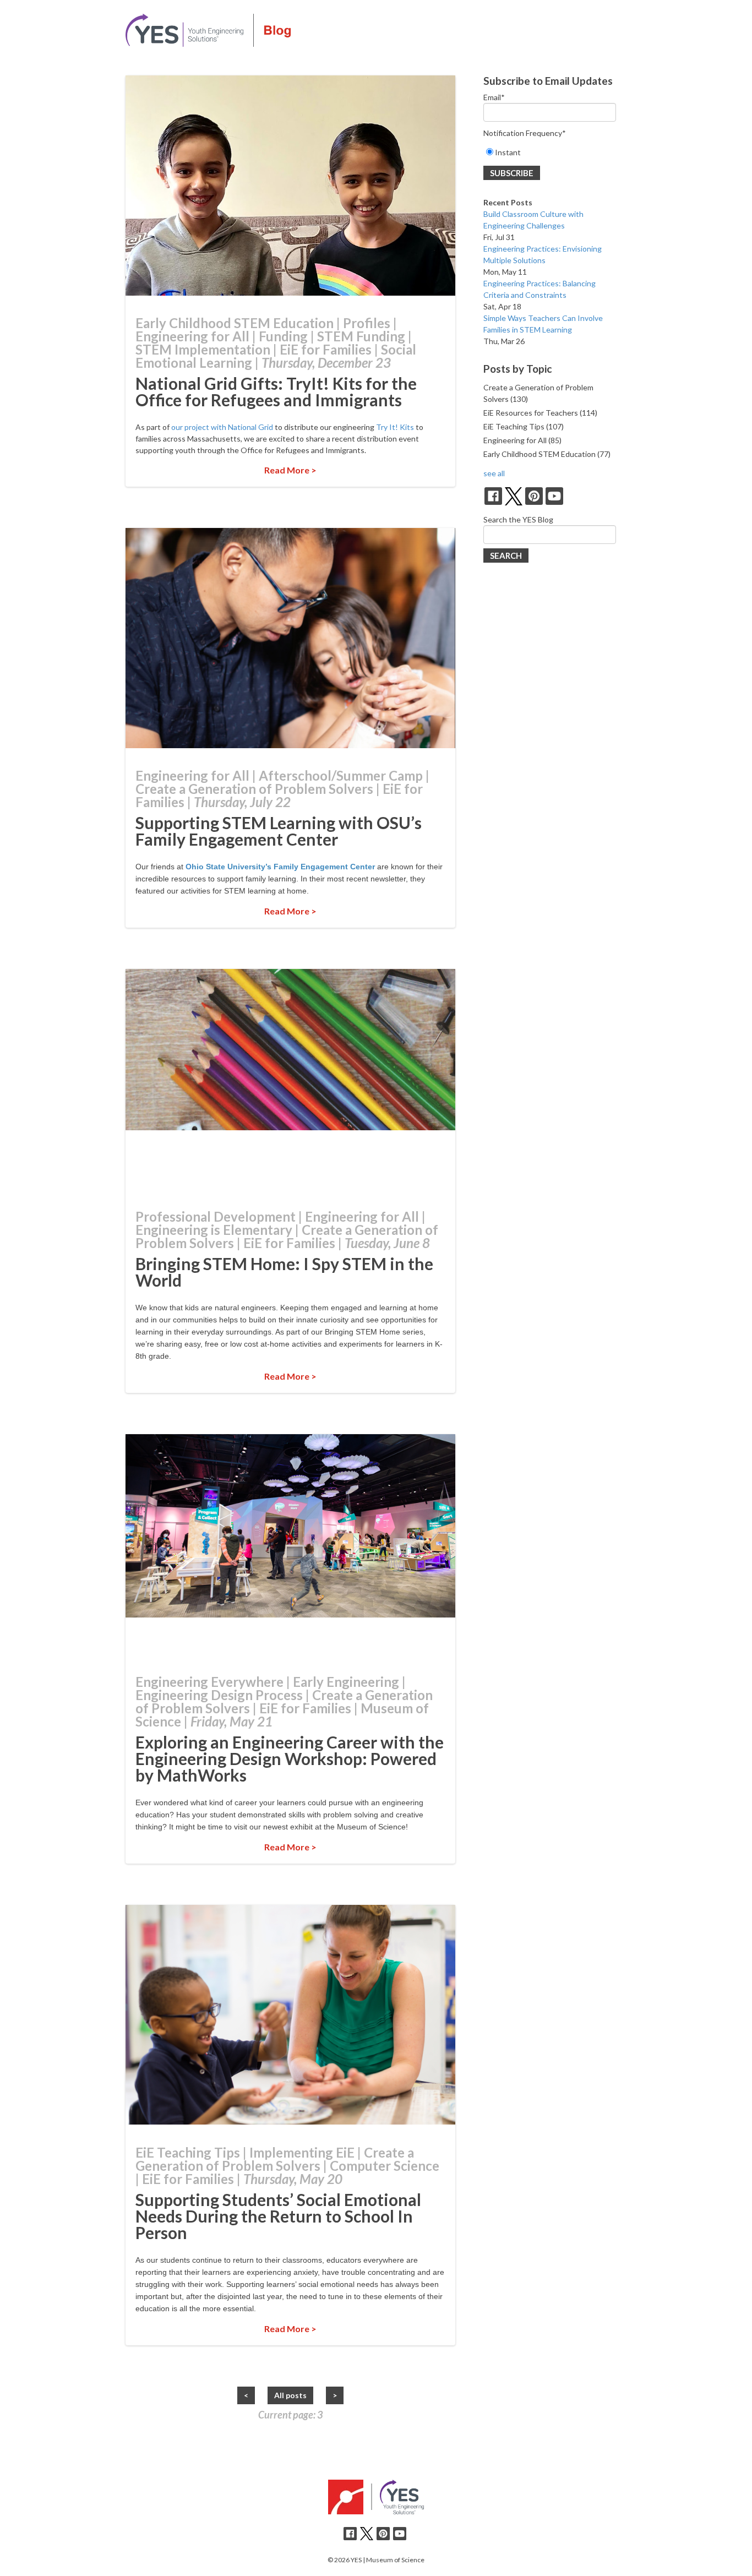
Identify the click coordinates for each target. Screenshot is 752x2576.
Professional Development (216, 1216)
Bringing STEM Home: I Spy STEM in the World (284, 1272)
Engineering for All (192, 336)
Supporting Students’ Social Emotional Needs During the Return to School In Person (278, 2216)
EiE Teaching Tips (188, 2152)
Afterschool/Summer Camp (341, 775)
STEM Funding (361, 336)
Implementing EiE (302, 2152)
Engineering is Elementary (214, 1230)
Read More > (290, 470)
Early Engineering (346, 1682)
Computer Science (385, 2166)
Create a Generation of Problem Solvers (254, 789)
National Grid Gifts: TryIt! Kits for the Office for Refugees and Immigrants (276, 391)
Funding (283, 336)
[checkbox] (550, 152)
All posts (290, 2395)
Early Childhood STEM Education (235, 323)
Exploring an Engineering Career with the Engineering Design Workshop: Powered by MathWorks (290, 1758)
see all (494, 473)
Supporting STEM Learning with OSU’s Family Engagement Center (279, 831)
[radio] (550, 152)
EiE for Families (326, 349)
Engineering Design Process (219, 1695)
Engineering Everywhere (209, 1682)
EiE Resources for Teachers (540, 413)
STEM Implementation (203, 349)
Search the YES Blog (518, 519)
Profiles (367, 323)
